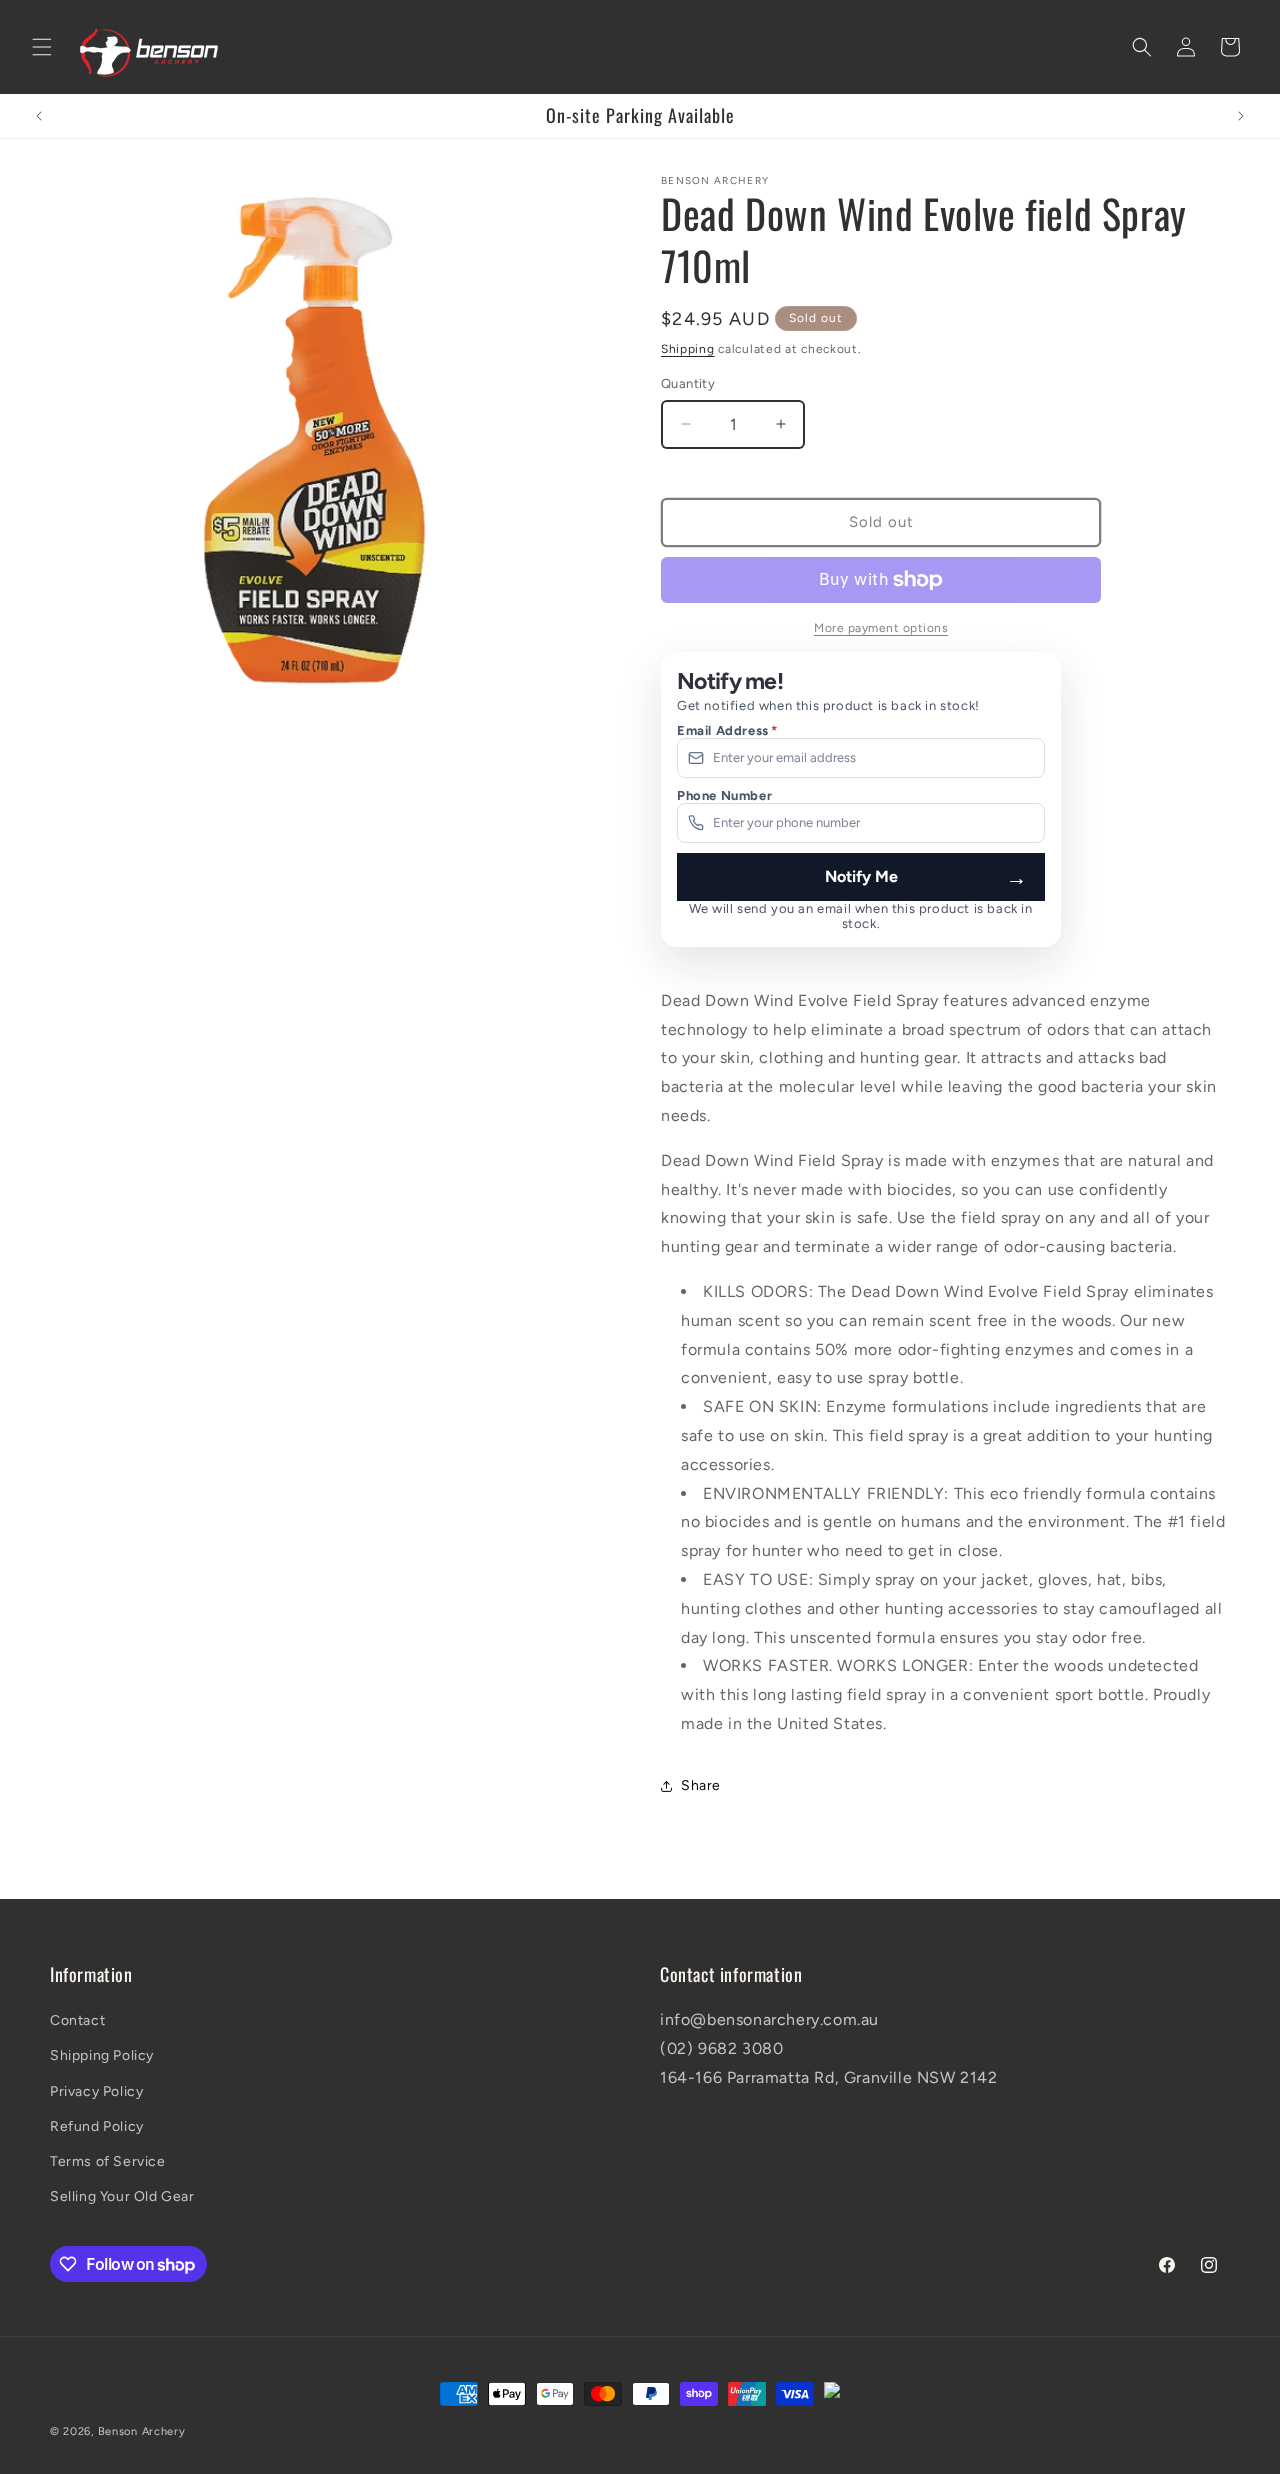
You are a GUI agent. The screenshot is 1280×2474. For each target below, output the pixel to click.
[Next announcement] (1241, 116)
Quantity (688, 383)
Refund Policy (97, 2126)
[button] (42, 47)
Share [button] (701, 1785)
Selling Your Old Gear (122, 2196)
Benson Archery (142, 2431)
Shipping (688, 349)
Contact (77, 2020)
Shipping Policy (102, 2055)
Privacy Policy (96, 2091)
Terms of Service (108, 2161)
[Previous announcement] (39, 116)
